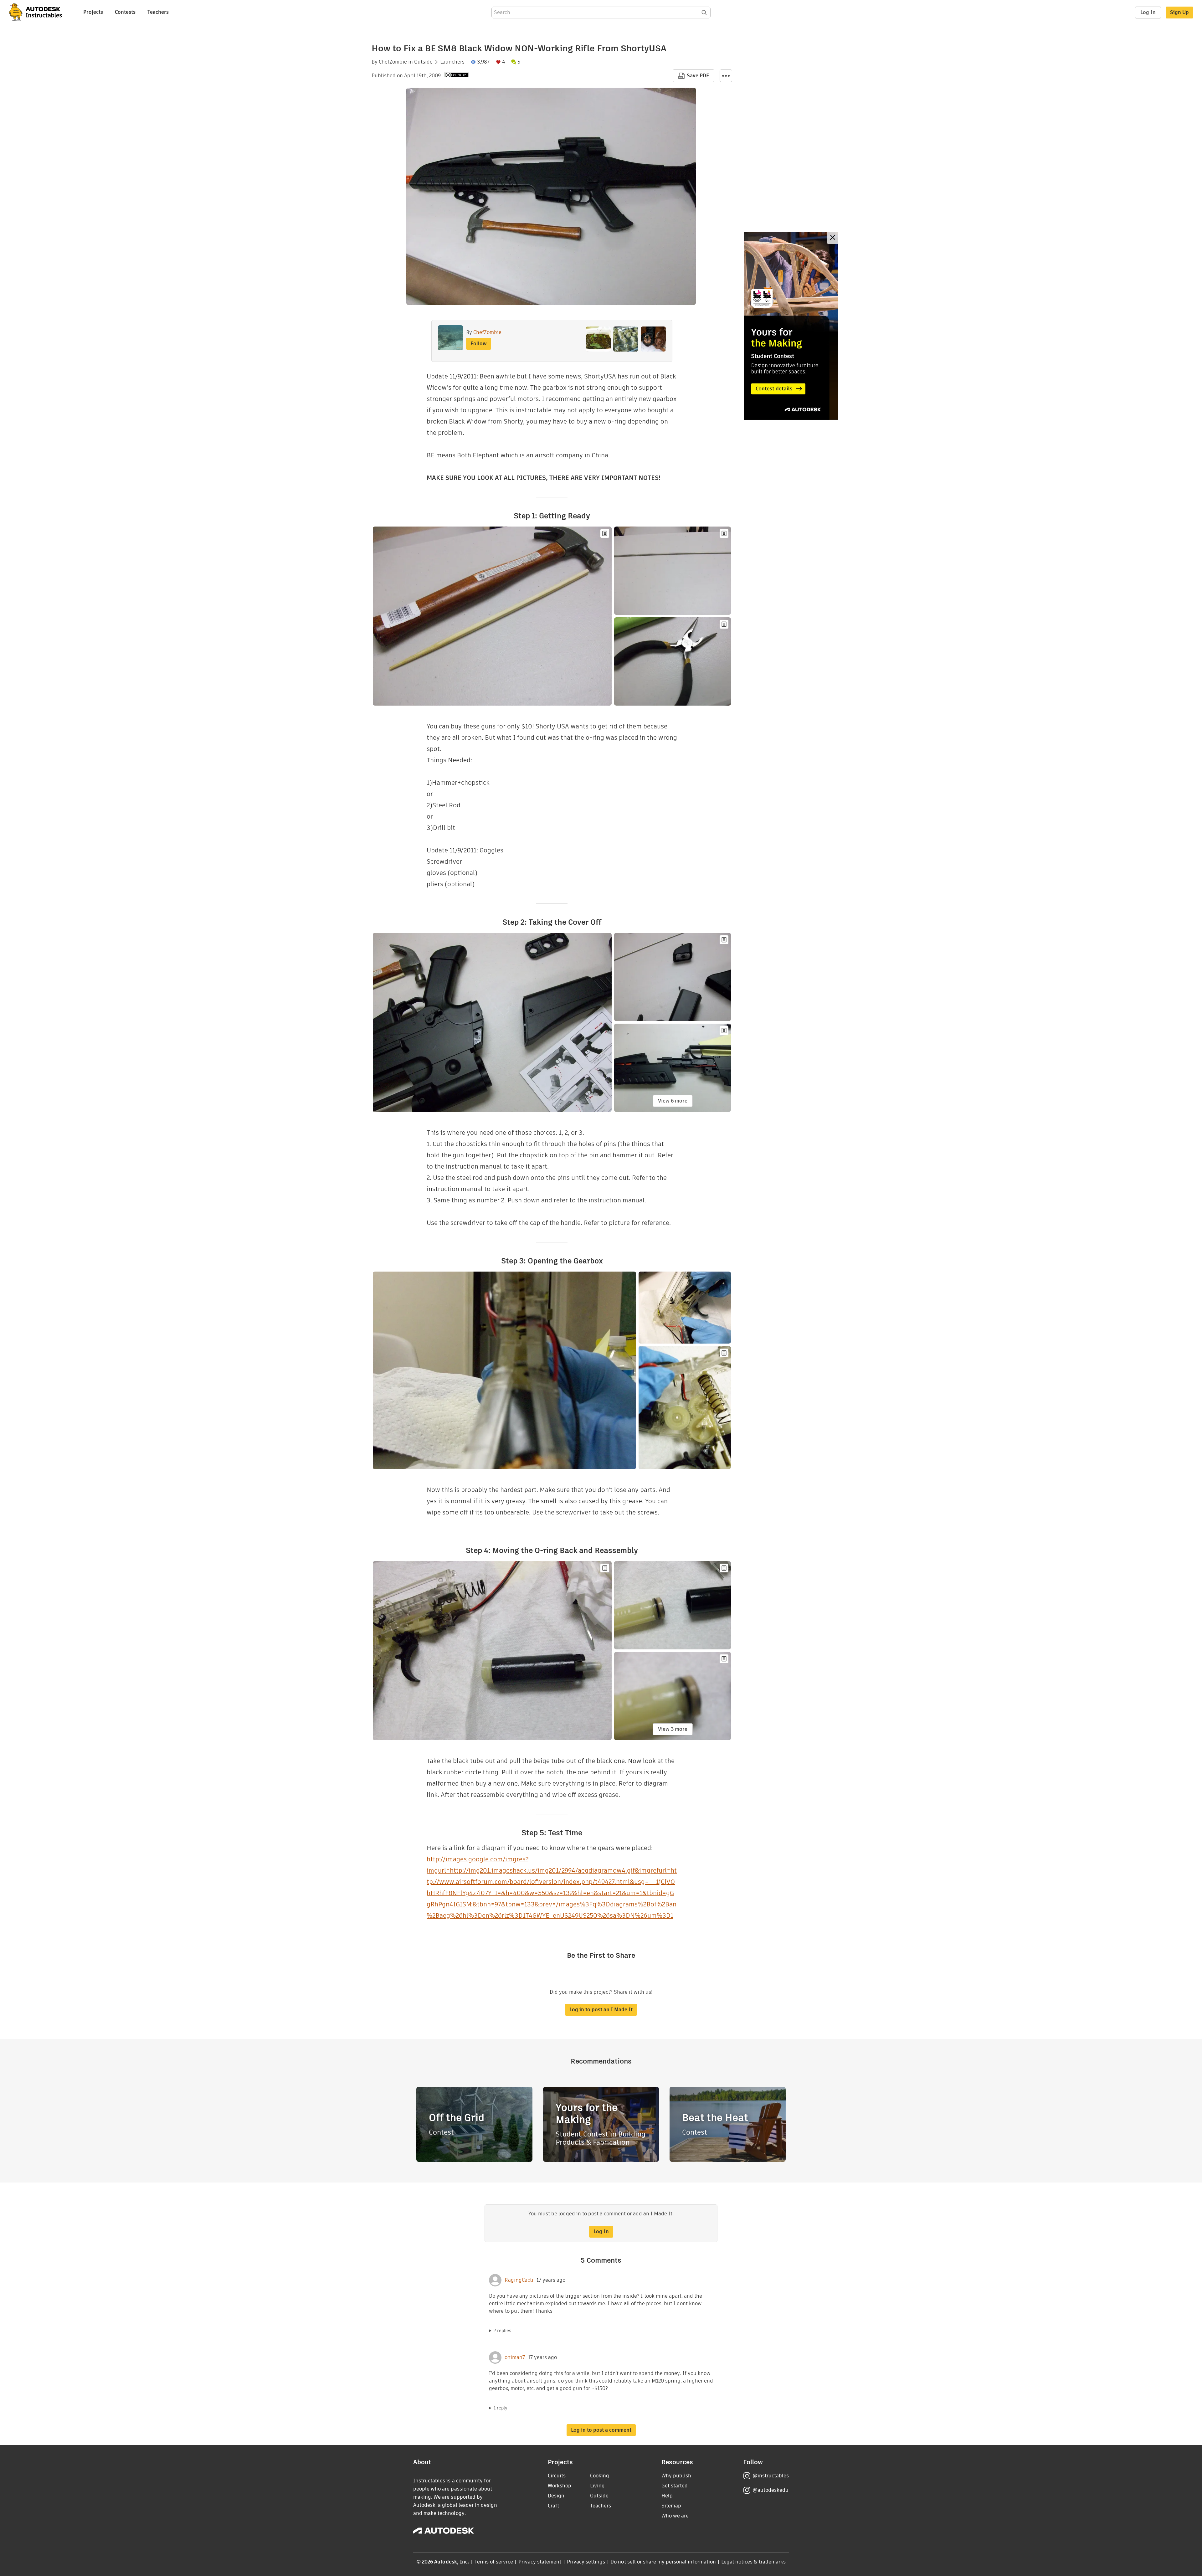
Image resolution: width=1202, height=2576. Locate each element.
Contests (125, 12)
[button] (726, 76)
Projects (93, 12)
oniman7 (515, 2357)
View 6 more (673, 1101)
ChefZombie (393, 62)
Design (556, 2496)
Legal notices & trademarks (753, 2562)
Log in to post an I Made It (601, 2010)
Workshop (560, 2486)
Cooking (600, 2476)
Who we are (675, 2516)
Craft (553, 2506)
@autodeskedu (771, 2490)
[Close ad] (833, 238)
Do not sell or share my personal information (663, 2562)
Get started (675, 2486)
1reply (501, 2408)
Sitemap (671, 2506)
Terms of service (494, 2562)
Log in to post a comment (601, 2430)
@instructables (771, 2476)
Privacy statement (540, 2562)
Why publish (676, 2476)
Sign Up (1179, 12)
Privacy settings (586, 2562)
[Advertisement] (791, 326)
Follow (479, 344)
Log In (1148, 12)
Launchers (452, 62)
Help (667, 2496)
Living (597, 2486)
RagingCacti (519, 2280)
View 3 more (673, 1729)
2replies (502, 2331)
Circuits (557, 2476)
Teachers (158, 12)
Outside (423, 62)
